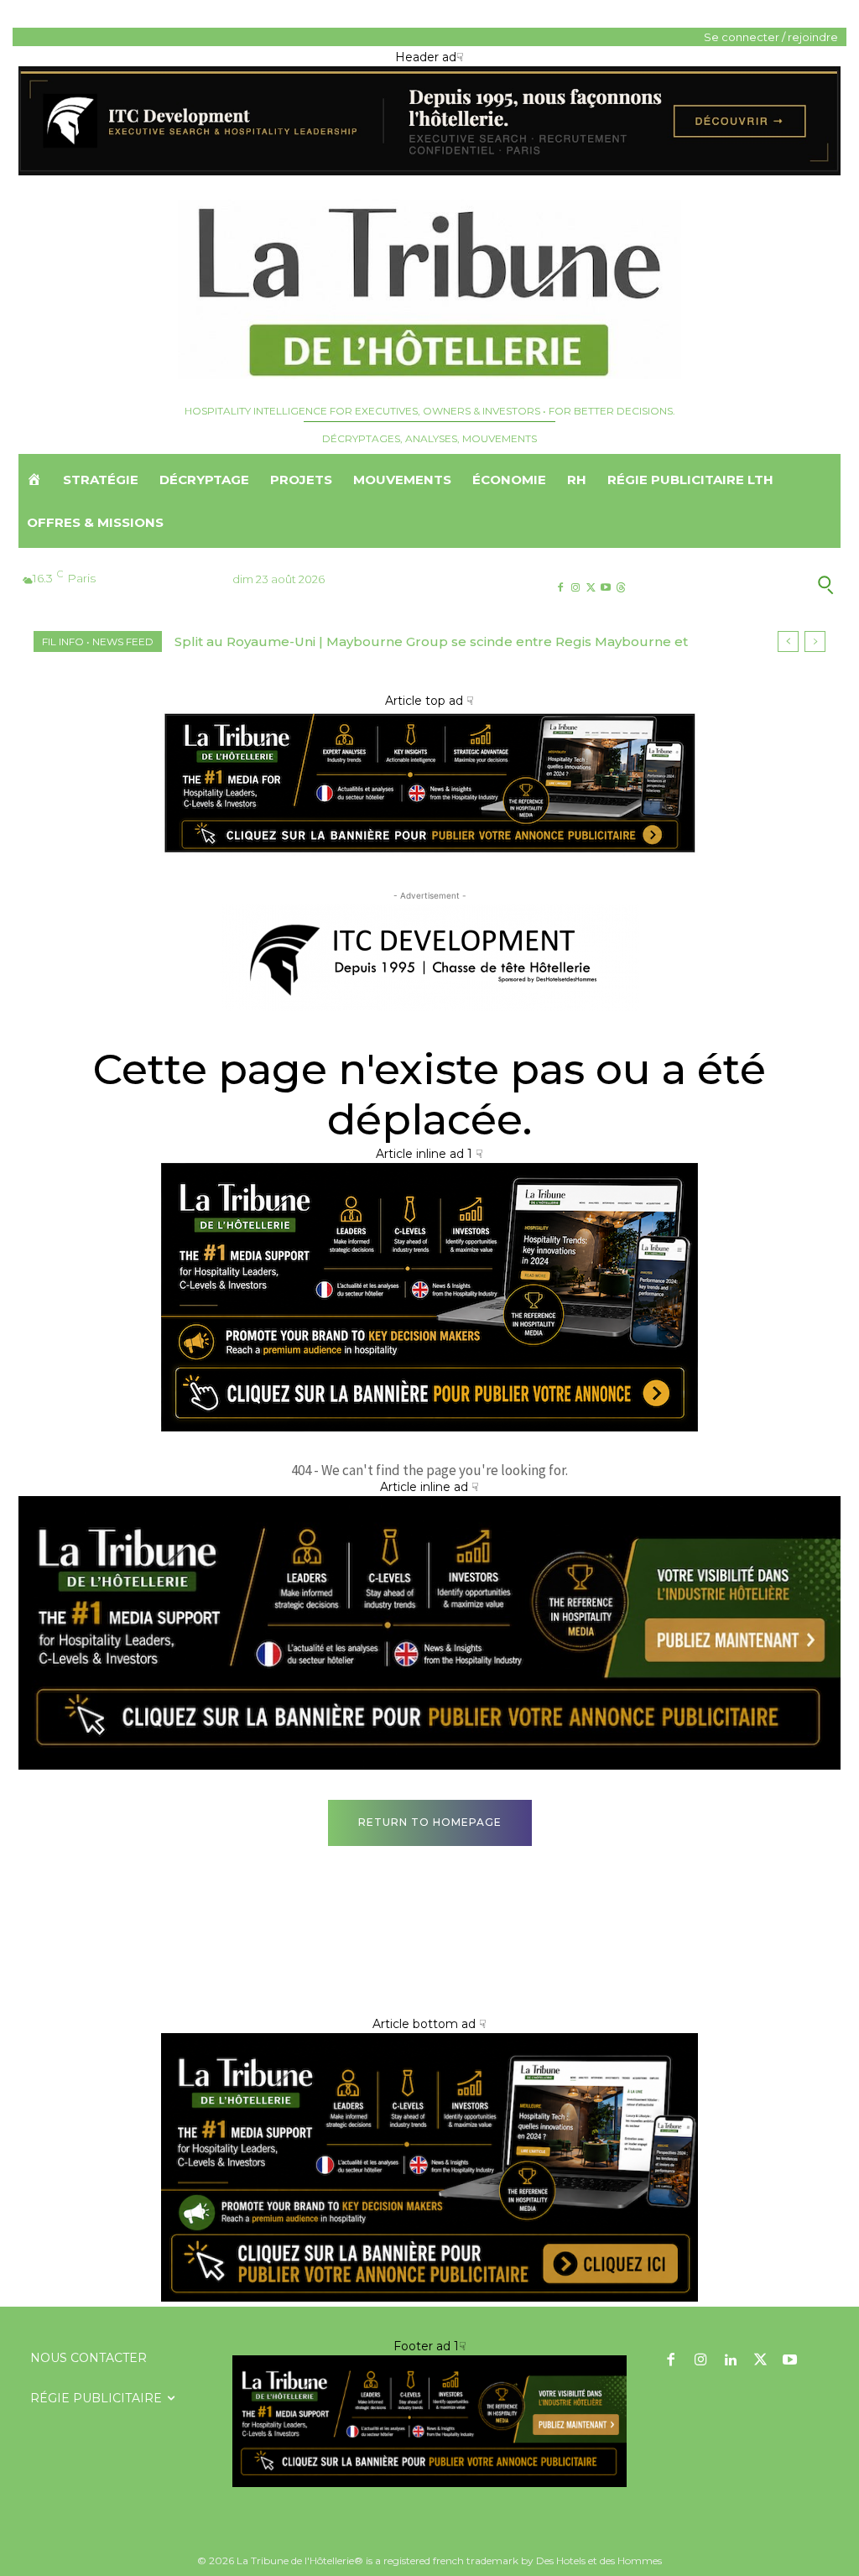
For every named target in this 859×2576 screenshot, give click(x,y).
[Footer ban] (429, 2421)
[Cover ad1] (429, 2297)
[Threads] (621, 588)
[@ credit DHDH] (429, 171)
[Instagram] (575, 588)
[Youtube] (606, 588)
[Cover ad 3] (429, 1765)
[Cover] (429, 852)
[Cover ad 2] (429, 1427)
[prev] (788, 641)
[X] (590, 588)
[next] (815, 641)
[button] (750, 584)
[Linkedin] (731, 2361)
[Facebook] (560, 588)
